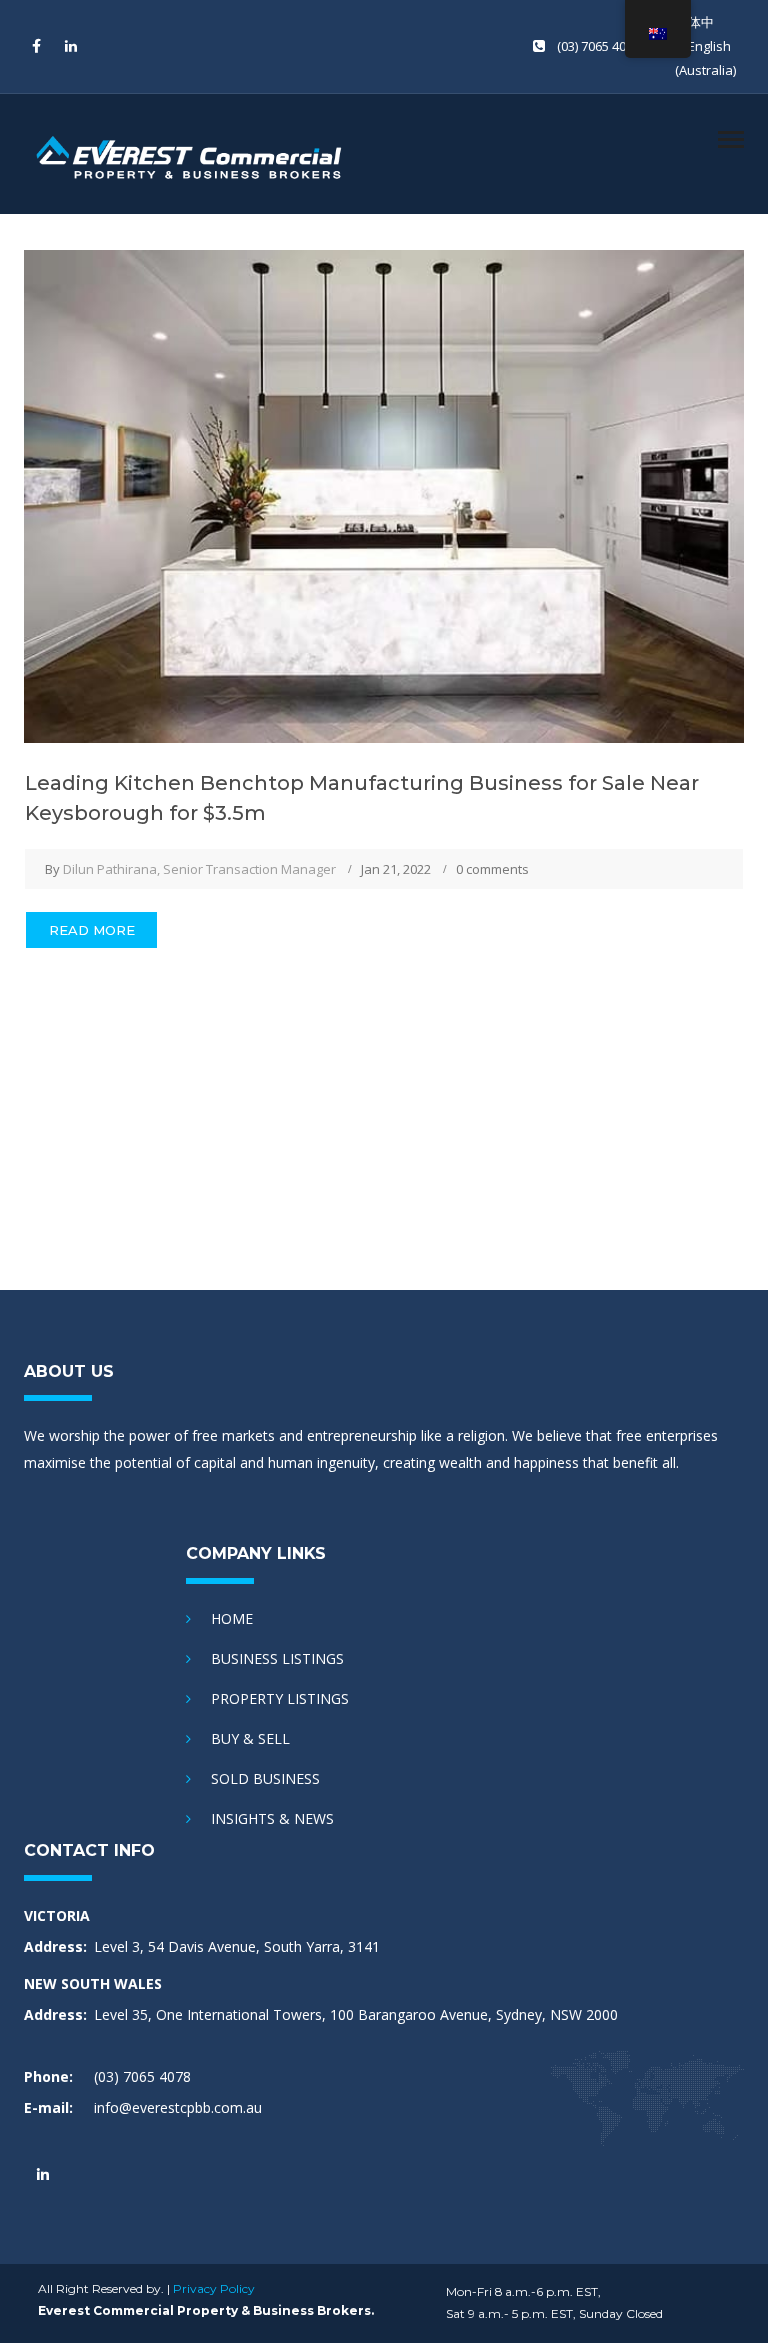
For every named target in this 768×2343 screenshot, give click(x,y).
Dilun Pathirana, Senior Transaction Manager (199, 869)
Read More (92, 930)
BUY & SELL (250, 1738)
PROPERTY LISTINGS (280, 1698)
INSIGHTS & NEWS (272, 1818)
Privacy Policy (214, 2288)
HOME (232, 1618)
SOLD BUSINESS (265, 1778)
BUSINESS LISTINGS (277, 1658)
